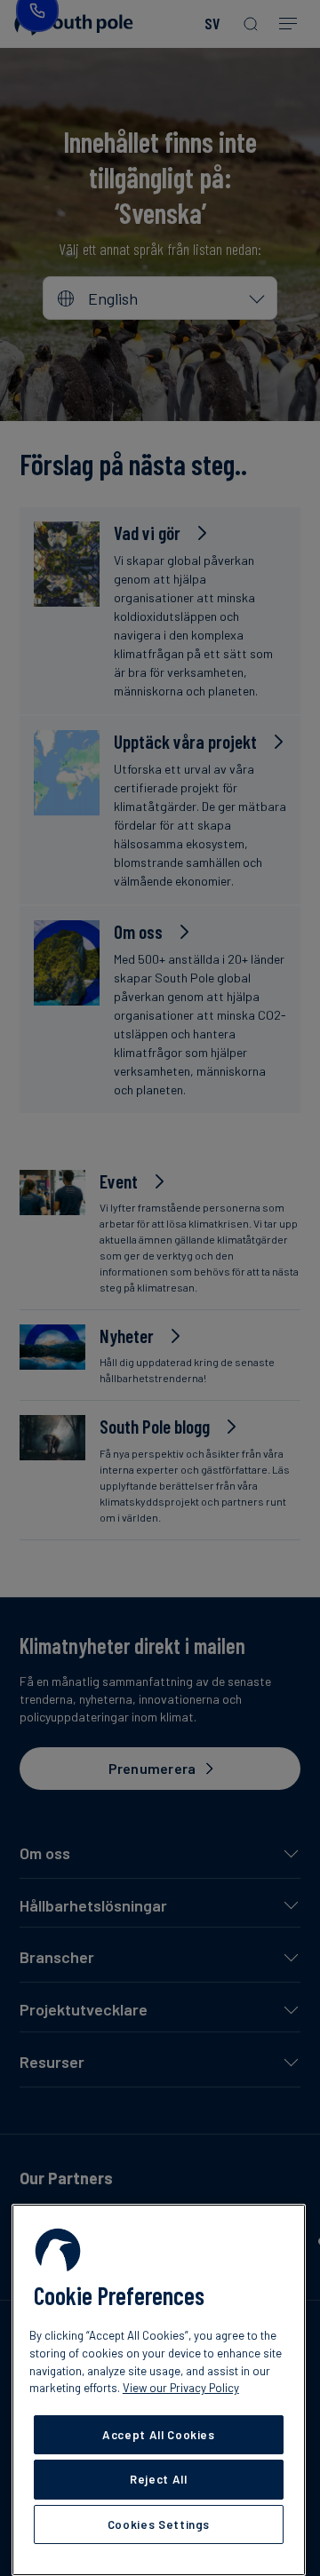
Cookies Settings (159, 2524)
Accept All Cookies (159, 2435)
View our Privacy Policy (181, 2388)
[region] (159, 2390)
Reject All (159, 2479)
